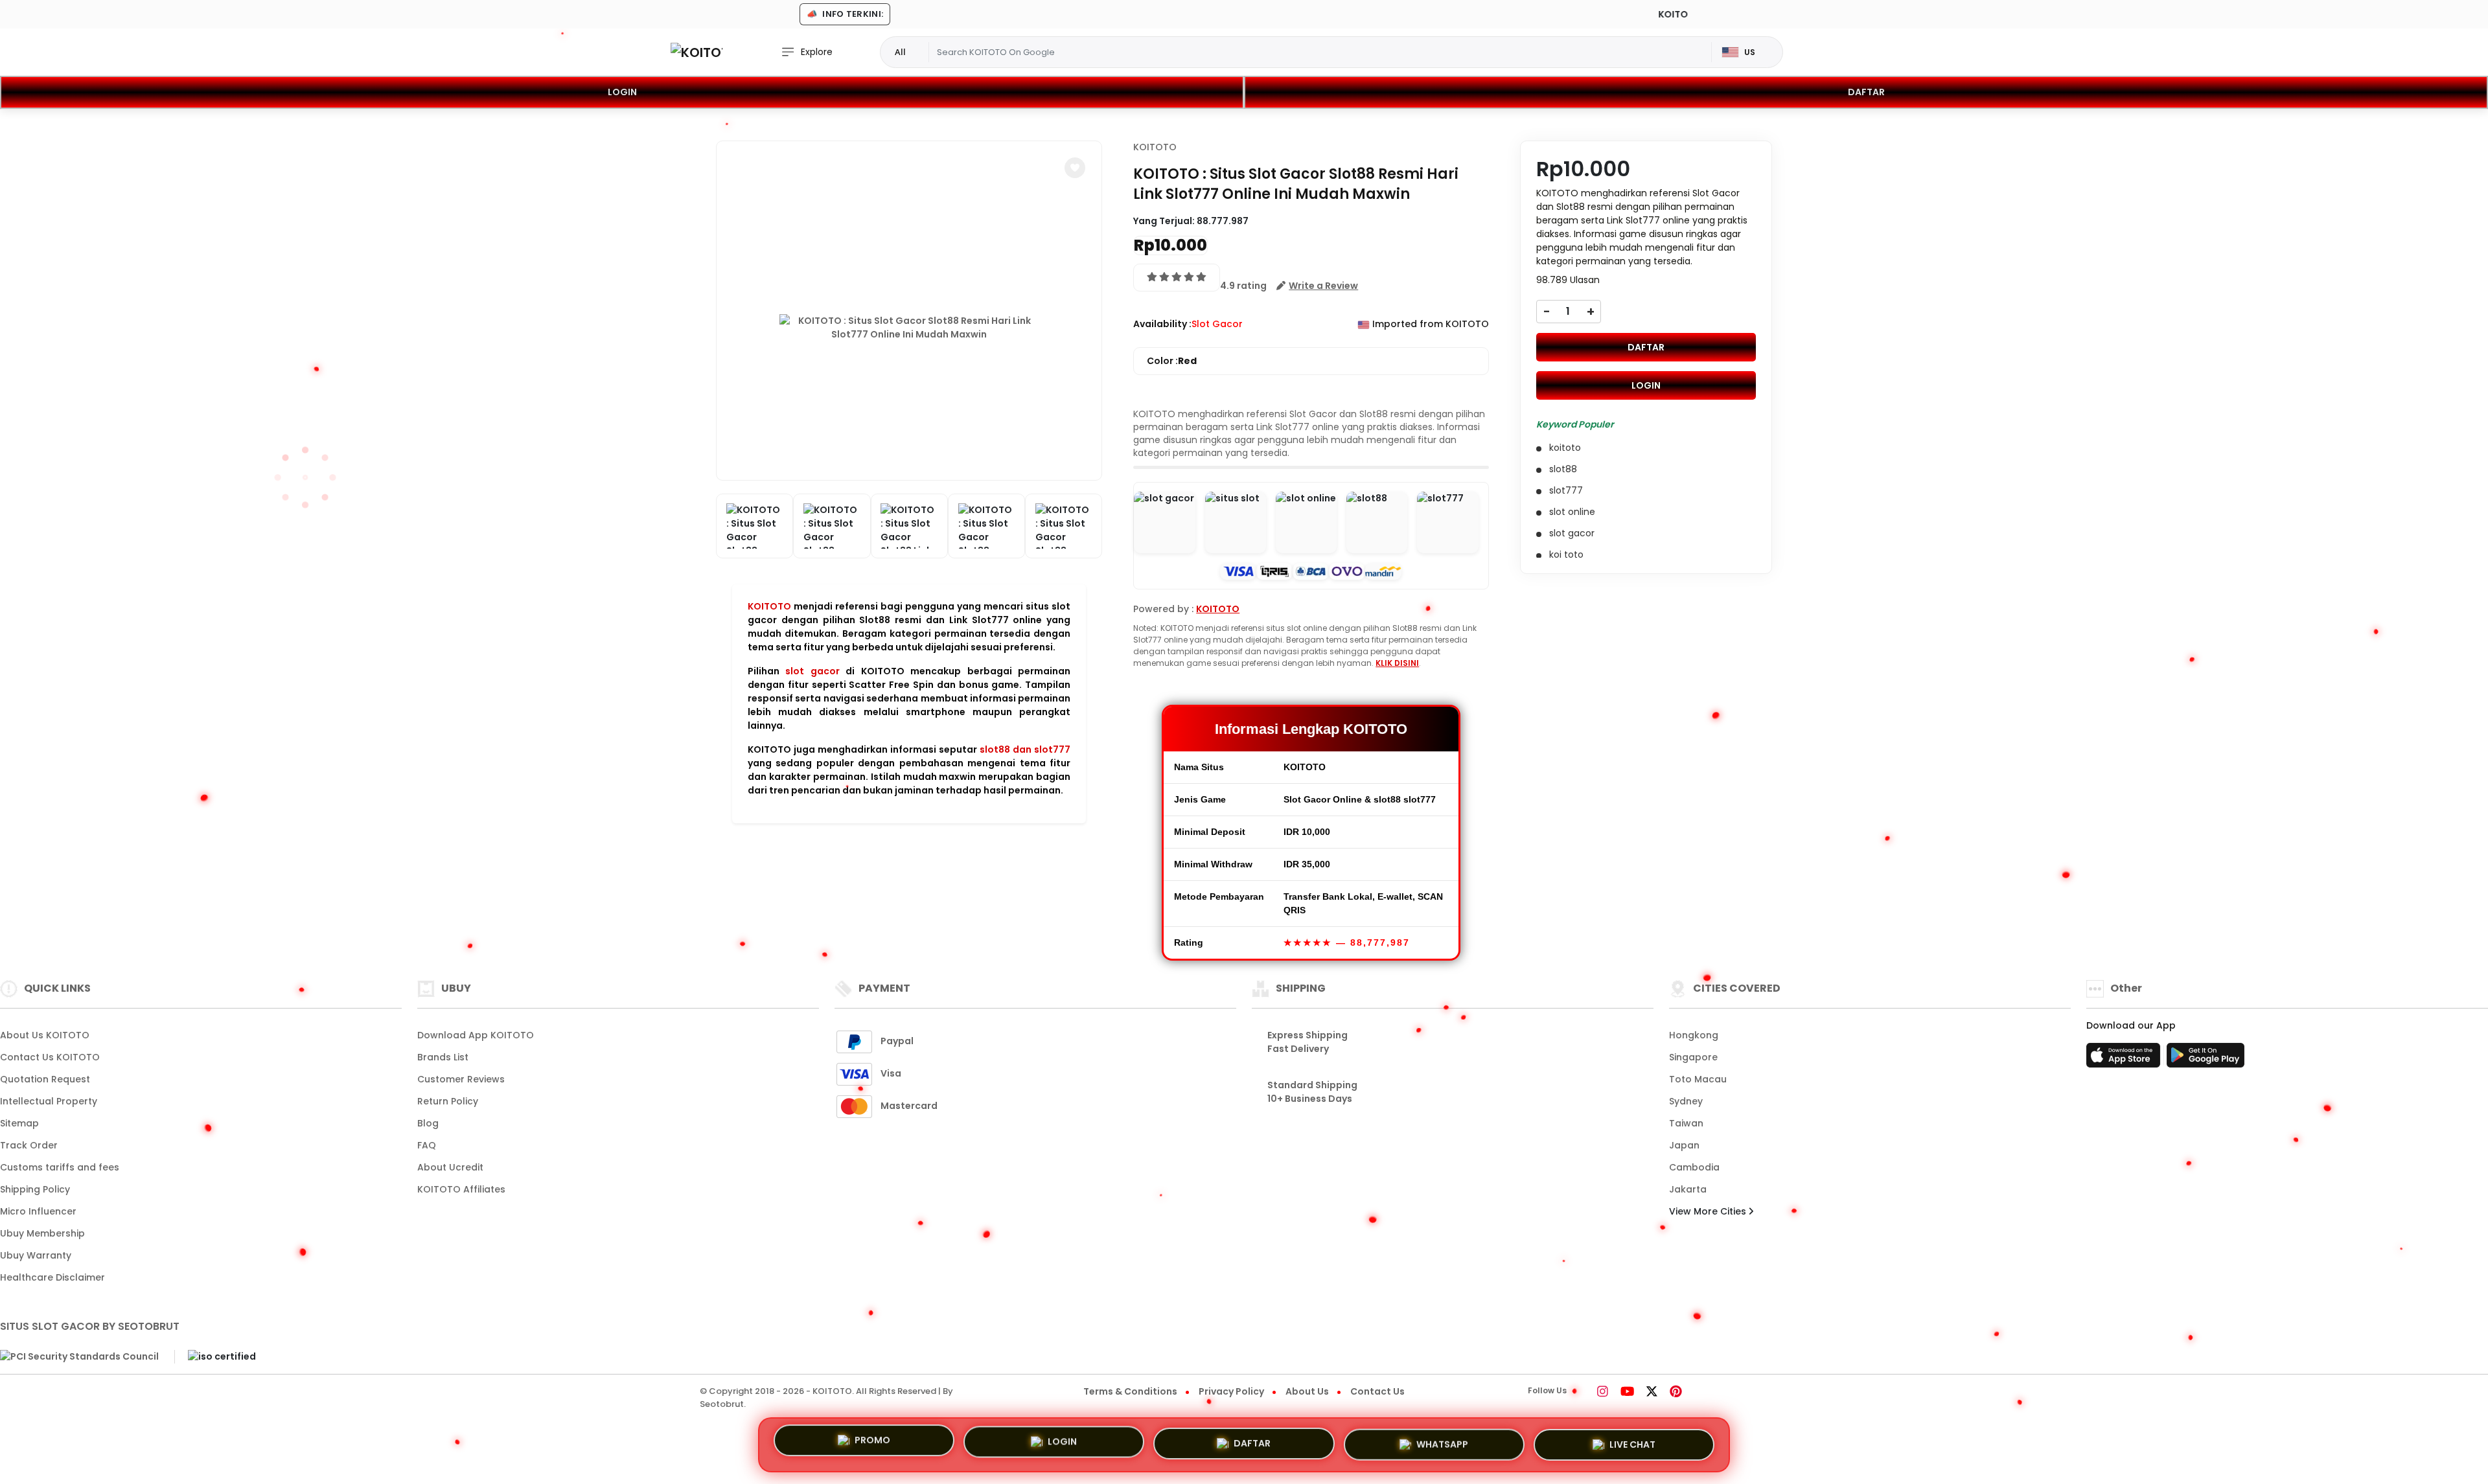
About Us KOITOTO (45, 1035)
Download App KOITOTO (476, 1035)
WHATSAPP (1442, 1439)
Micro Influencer (38, 1211)
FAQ (427, 1145)
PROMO (872, 1444)
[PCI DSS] (79, 1357)
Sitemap (19, 1123)
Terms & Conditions (1130, 1391)
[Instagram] (1603, 1393)
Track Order (29, 1145)
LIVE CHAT (1632, 1439)
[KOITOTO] (697, 52)
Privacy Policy (1231, 1391)
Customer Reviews (461, 1079)
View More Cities (1709, 1211)
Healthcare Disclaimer (52, 1277)
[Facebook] (1585, 1393)
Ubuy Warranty (36, 1255)
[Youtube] (1627, 1393)
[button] (1075, 168)
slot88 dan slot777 (1025, 749)
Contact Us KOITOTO (50, 1057)
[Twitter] (1652, 1393)
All (900, 52)
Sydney (1686, 1101)
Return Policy (448, 1101)
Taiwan (1686, 1123)
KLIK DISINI (1397, 663)
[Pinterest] (1676, 1393)
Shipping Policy (35, 1189)
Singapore (1693, 1057)
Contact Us (1377, 1391)
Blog (428, 1123)
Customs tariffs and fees (60, 1167)
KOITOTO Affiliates (461, 1189)
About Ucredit (450, 1167)
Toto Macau (1698, 1079)
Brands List (443, 1057)
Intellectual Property (49, 1101)
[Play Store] (2206, 1059)
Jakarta (1688, 1189)
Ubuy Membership (42, 1233)
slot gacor (812, 671)
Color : (1172, 361)
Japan (1684, 1145)
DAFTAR (1866, 92)
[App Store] (2125, 1059)
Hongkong (1694, 1035)
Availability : (1162, 324)
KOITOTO (769, 606)
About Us (1307, 1391)
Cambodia (1694, 1167)
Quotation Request (45, 1079)
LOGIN (622, 92)
